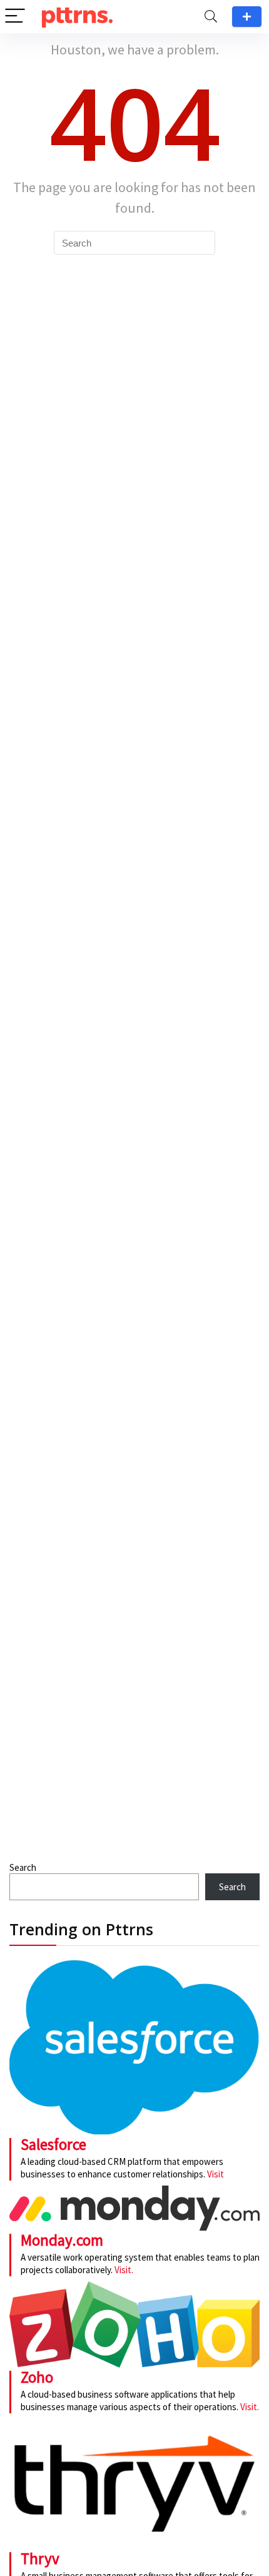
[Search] (211, 17)
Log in (247, 17)
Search (23, 1867)
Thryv (40, 2558)
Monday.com (62, 2240)
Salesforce (53, 2144)
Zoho (37, 2377)
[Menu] (15, 17)
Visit (216, 2174)
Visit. (123, 2270)
